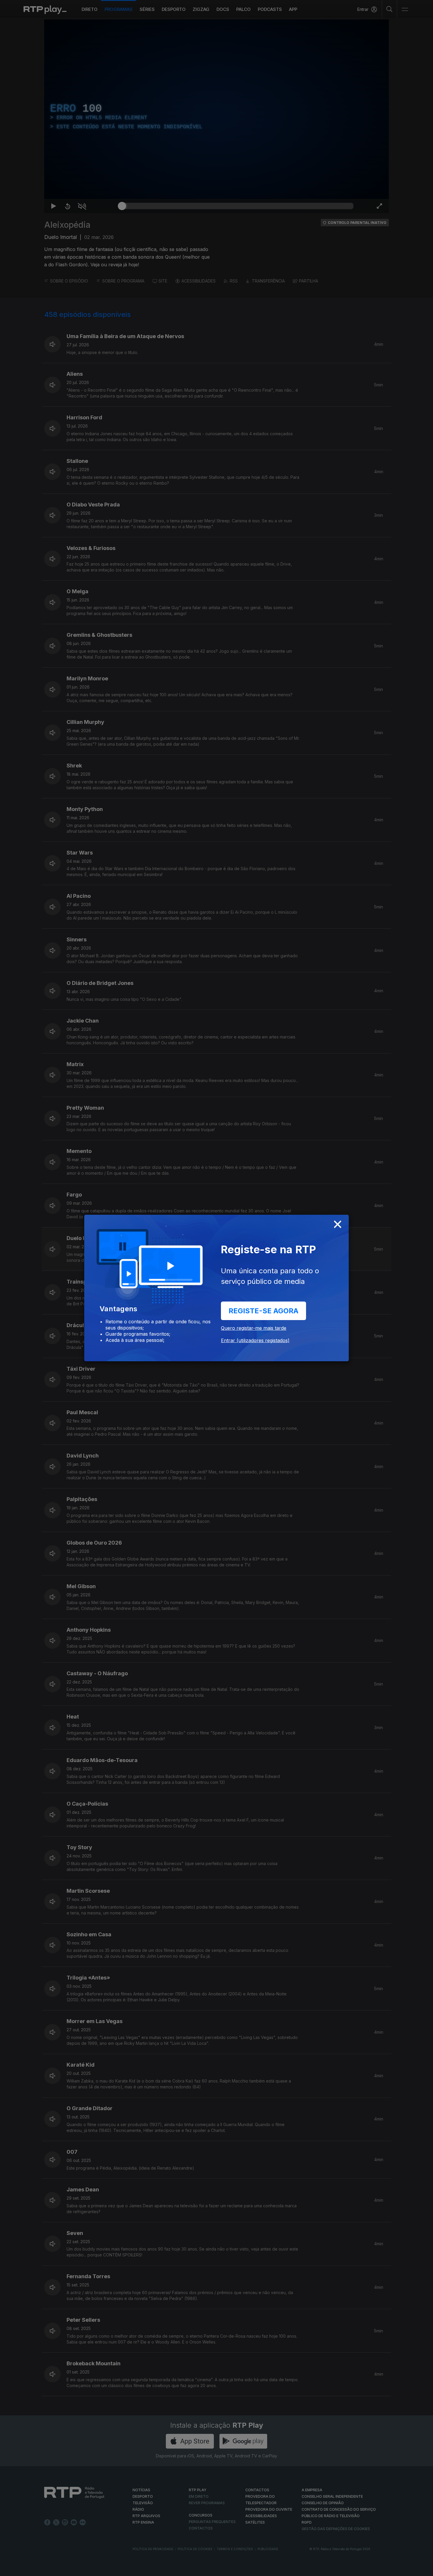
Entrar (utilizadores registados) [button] (255, 1340)
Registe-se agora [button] (263, 1311)
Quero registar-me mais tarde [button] (254, 1328)
